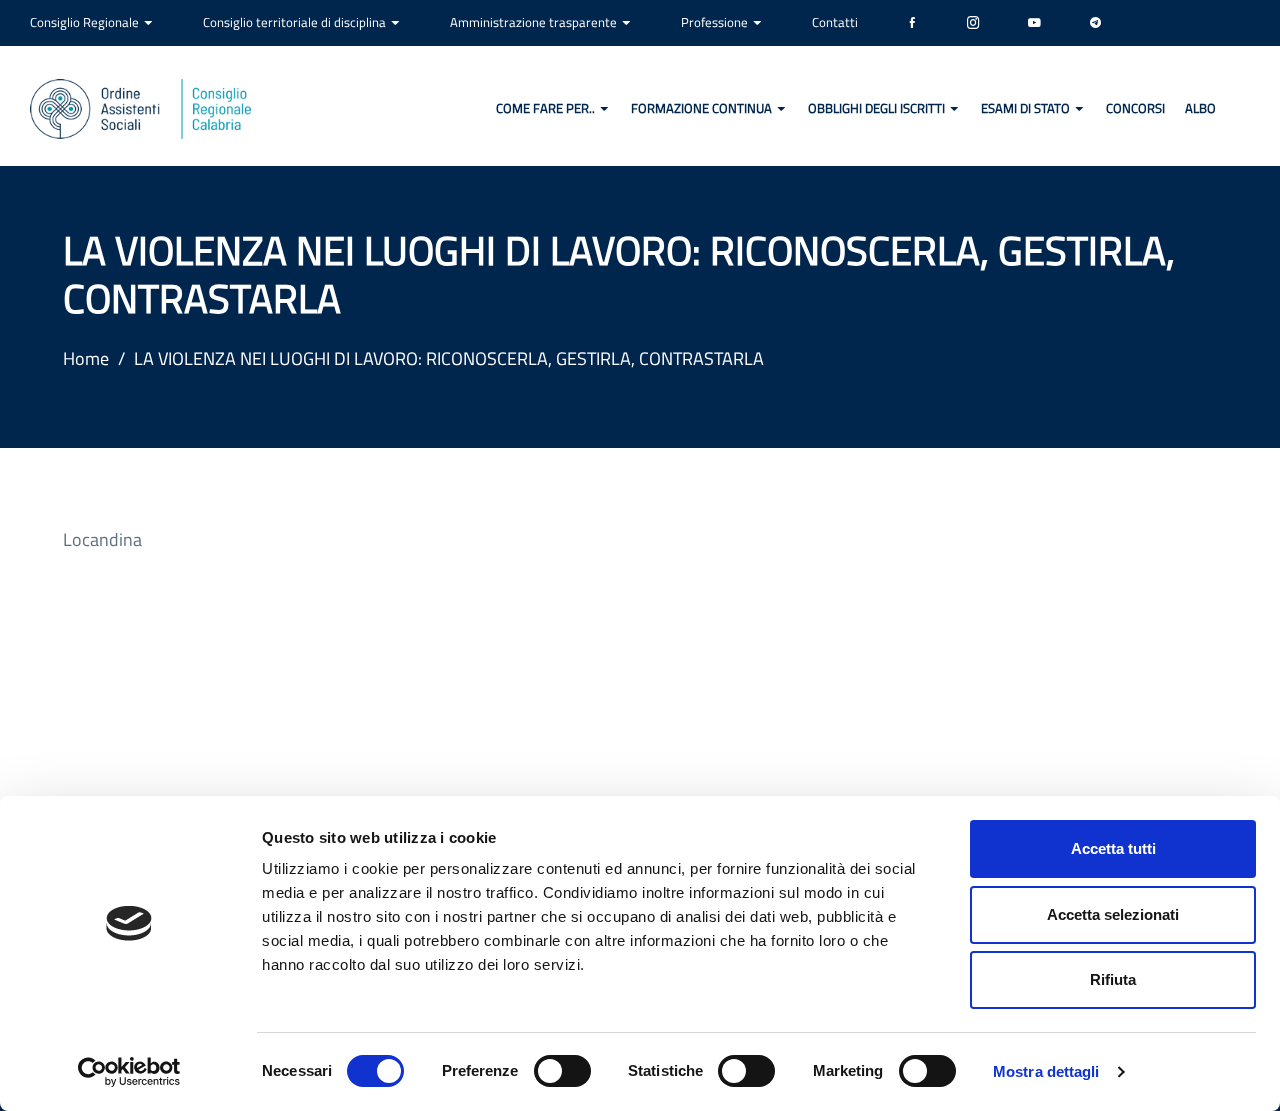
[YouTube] (1034, 23)
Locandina (102, 539)
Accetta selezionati (1113, 914)
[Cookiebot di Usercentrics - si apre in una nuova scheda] (129, 1072)
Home (86, 358)
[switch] (562, 1071)
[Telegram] (1095, 23)
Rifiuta (1113, 979)
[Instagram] (973, 23)
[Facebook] (912, 23)
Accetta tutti (1113, 848)
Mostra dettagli (1046, 1071)
